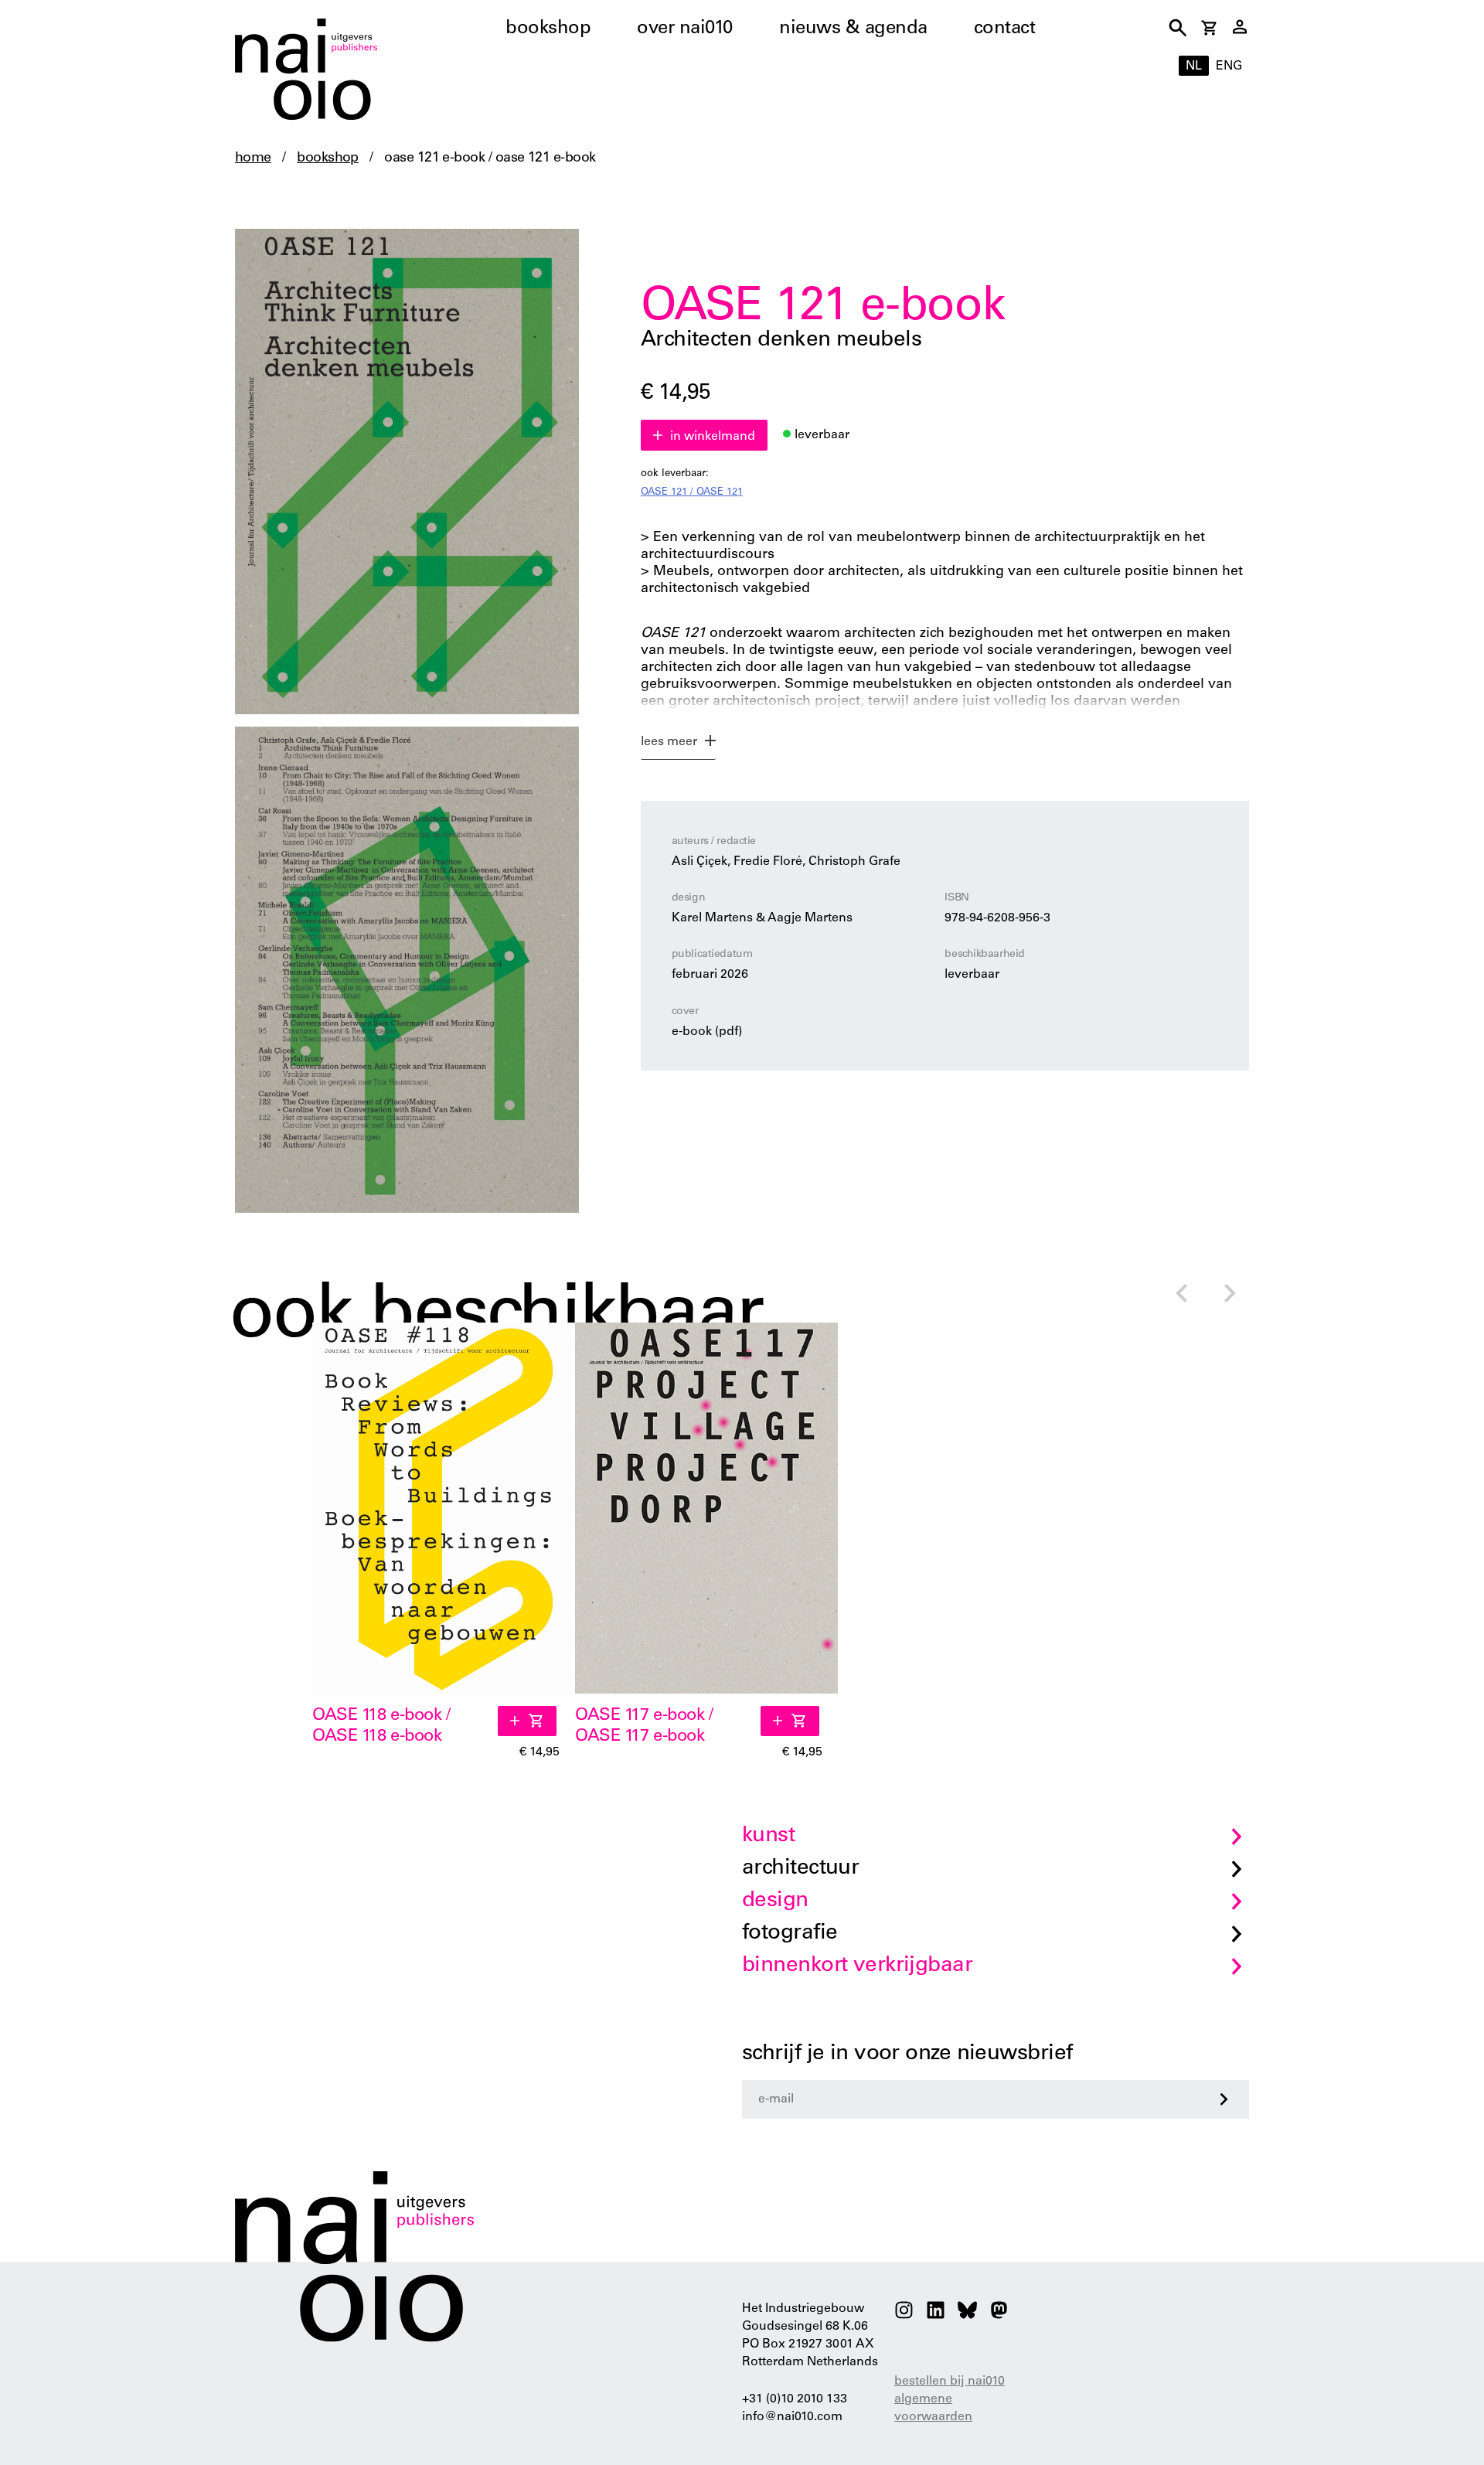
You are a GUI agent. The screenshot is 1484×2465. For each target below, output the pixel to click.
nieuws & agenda (853, 29)
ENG (1229, 66)
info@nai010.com (792, 2417)
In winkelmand (713, 437)
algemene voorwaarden (933, 2408)
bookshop (548, 29)
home (253, 158)
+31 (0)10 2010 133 (795, 2399)
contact (1005, 29)
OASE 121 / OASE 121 (692, 493)
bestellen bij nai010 (950, 2382)
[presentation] (1181, 1295)
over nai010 (685, 29)
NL (1194, 66)
